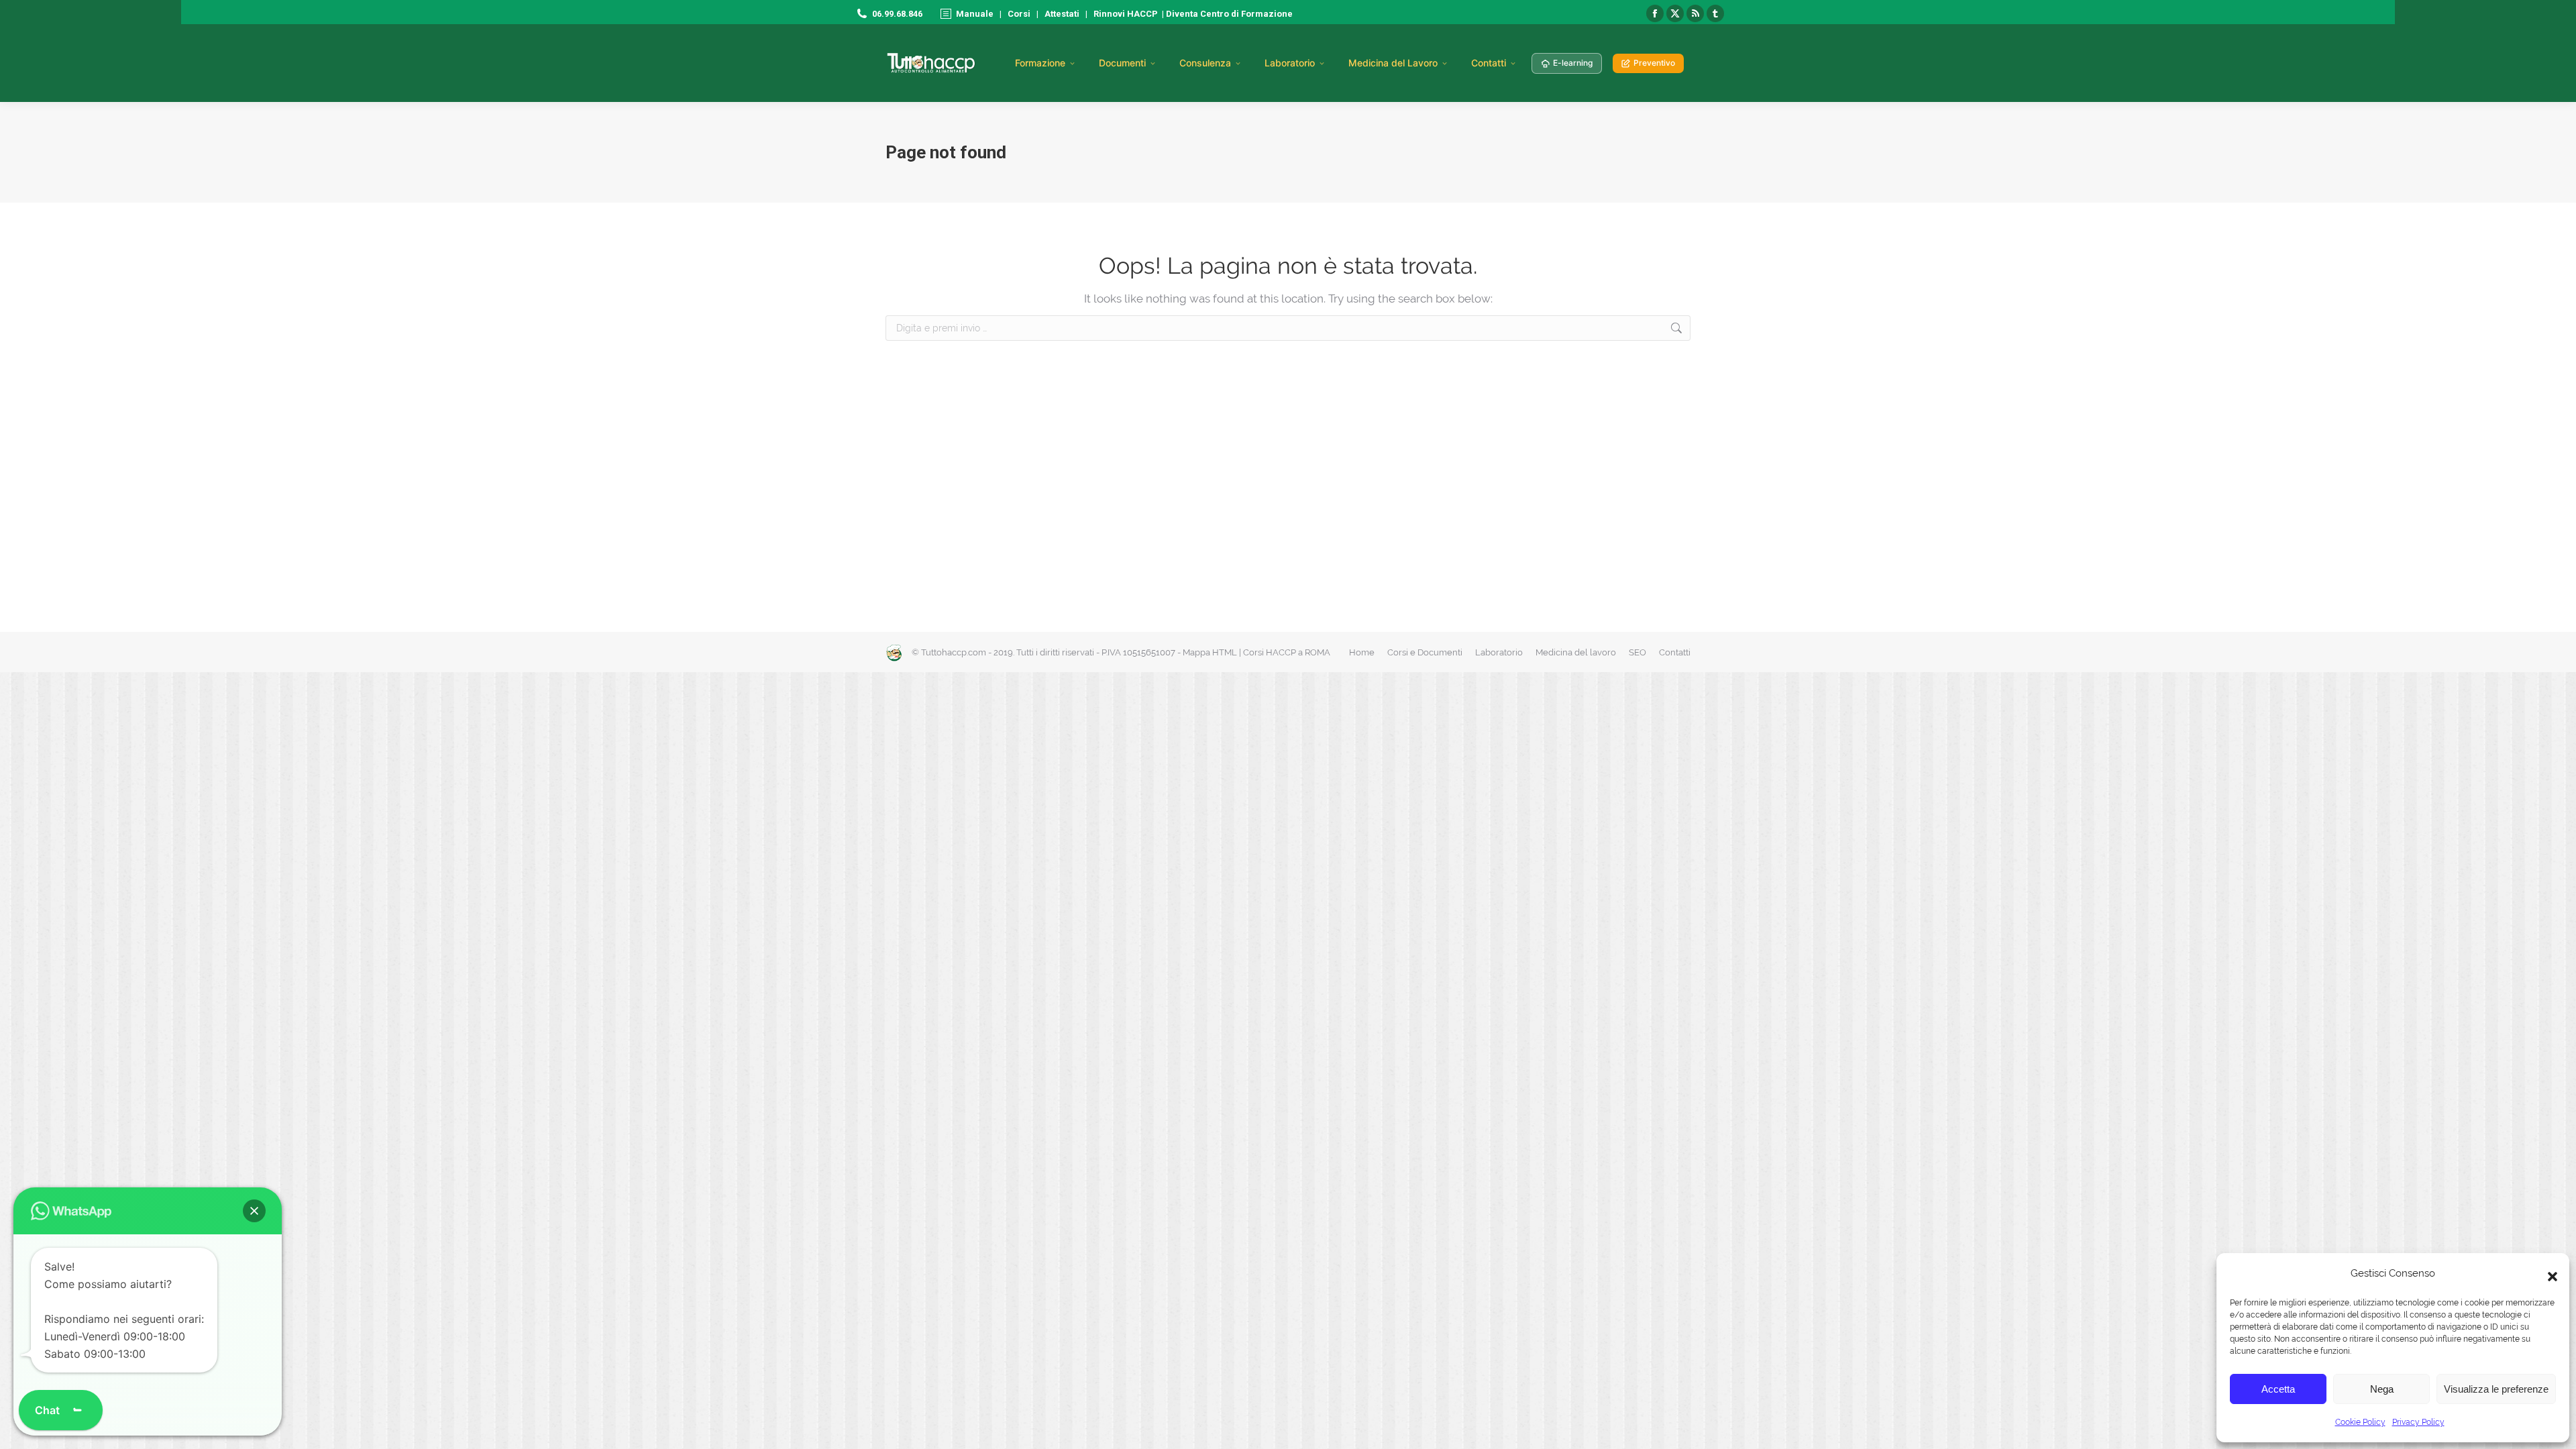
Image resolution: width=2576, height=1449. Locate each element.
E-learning (1573, 63)
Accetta (2278, 1389)
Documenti (1122, 63)
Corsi (1019, 14)
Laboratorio (1290, 63)
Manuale (975, 14)
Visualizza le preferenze (2496, 1389)
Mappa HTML (1210, 652)
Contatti (1489, 63)
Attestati (1062, 14)
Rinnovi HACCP (1126, 14)
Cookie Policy (2360, 1422)
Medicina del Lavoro (1393, 63)
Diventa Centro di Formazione (1228, 14)
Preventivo (1654, 63)
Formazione (1040, 63)
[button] (2549, 1273)
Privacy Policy (2418, 1422)
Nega (2382, 1389)
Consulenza (1205, 63)
